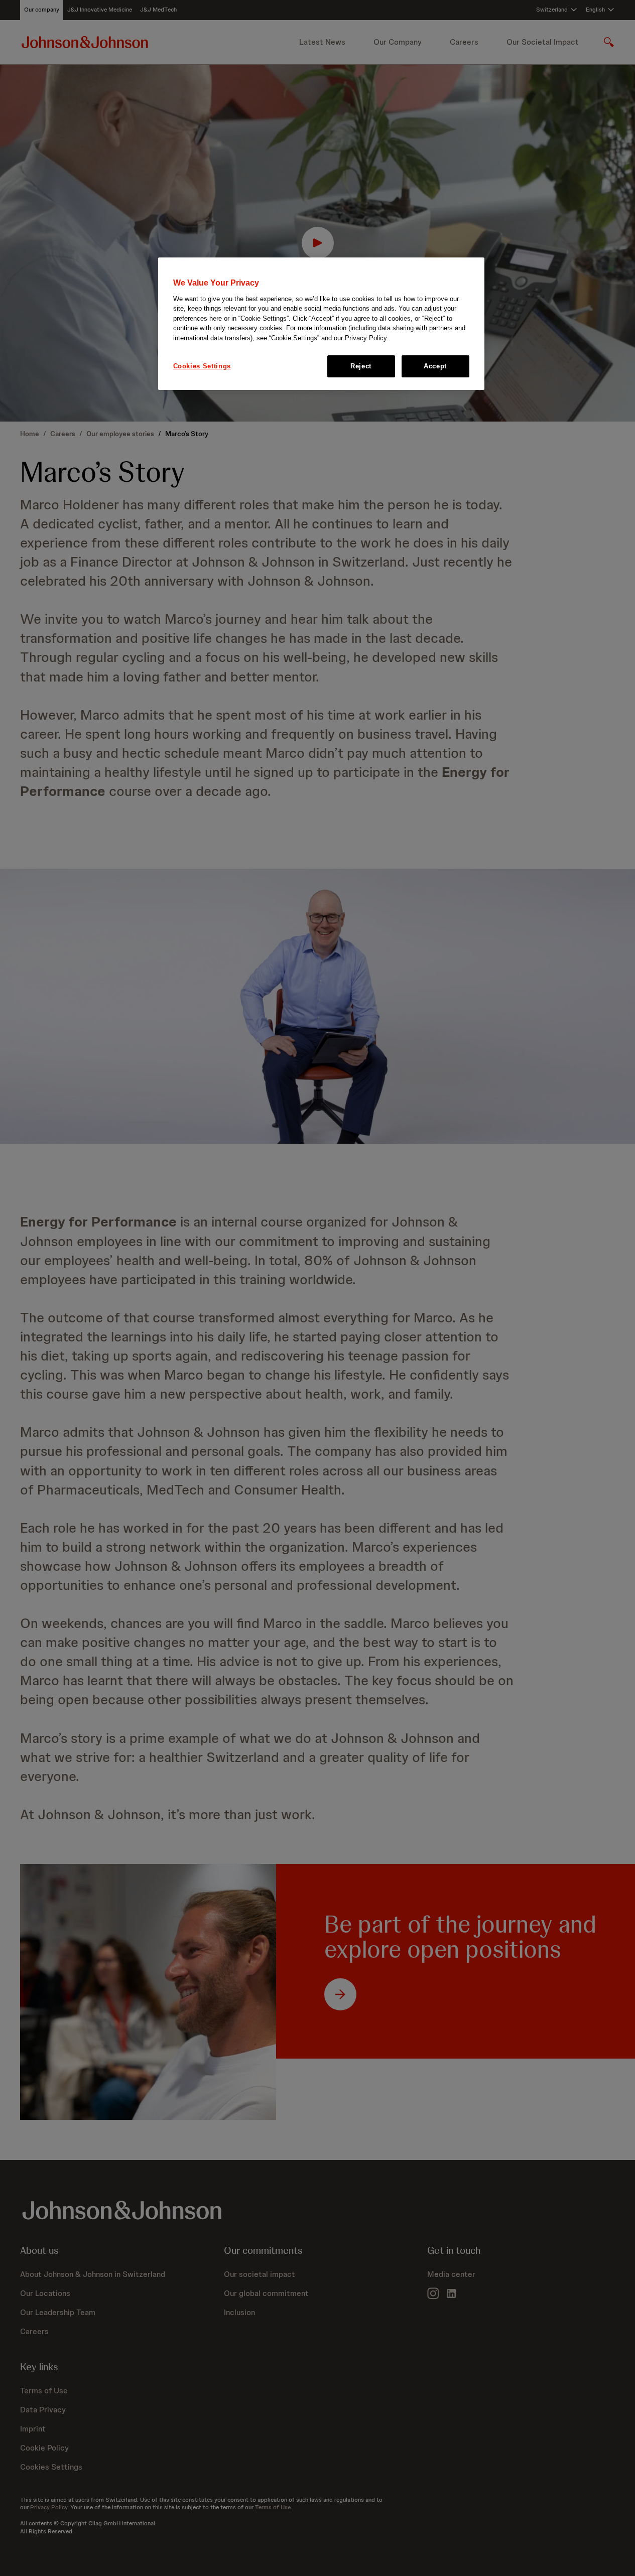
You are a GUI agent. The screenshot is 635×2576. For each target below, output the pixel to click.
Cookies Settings (202, 366)
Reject (361, 366)
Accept (435, 366)
